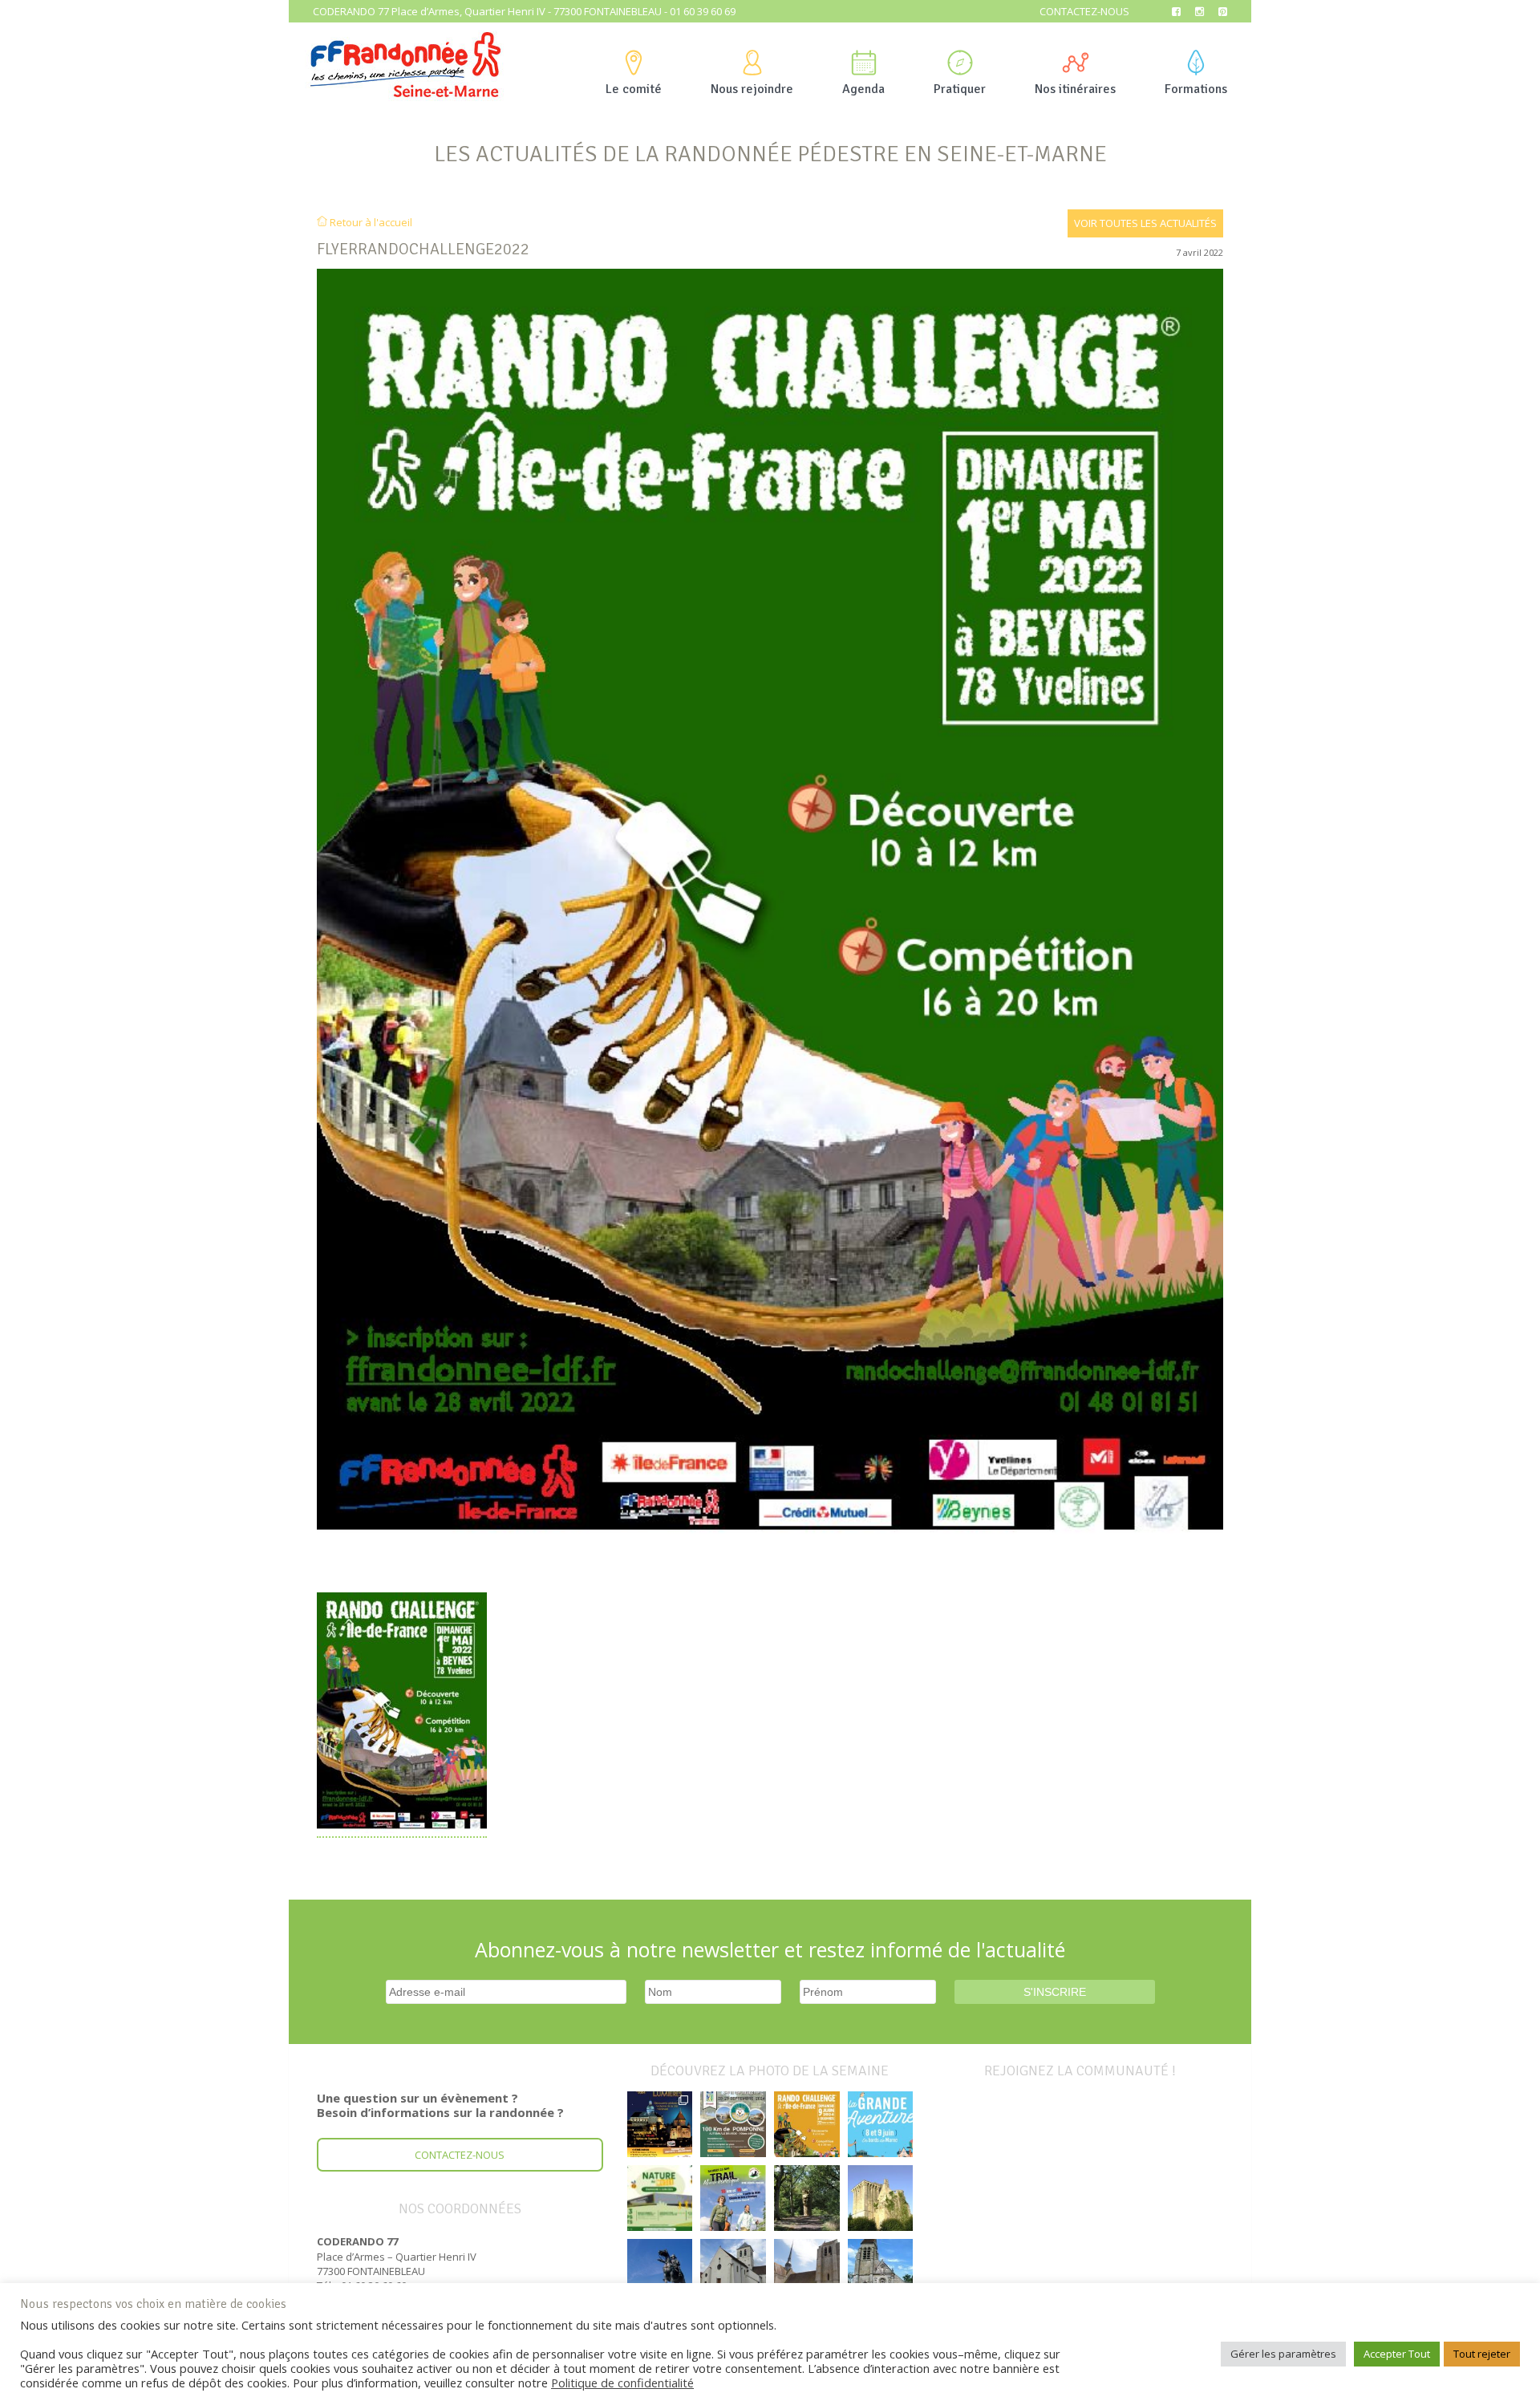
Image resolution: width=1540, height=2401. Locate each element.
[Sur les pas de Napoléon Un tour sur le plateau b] (660, 2272)
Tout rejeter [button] (1482, 2354)
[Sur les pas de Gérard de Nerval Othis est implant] (881, 2272)
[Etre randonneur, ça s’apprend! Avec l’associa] (807, 2198)
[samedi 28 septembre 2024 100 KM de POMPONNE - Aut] (733, 2124)
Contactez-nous (1084, 11)
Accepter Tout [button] (1397, 2354)
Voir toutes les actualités (1145, 223)
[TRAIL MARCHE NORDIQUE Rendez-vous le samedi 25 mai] (733, 2198)
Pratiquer (960, 89)
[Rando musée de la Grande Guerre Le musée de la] (660, 2198)
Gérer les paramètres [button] (1283, 2354)
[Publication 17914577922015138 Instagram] (660, 2124)
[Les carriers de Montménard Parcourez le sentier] (733, 2272)
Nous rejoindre (752, 89)
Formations (1196, 89)
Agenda (863, 89)
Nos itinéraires (1075, 89)
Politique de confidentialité (622, 2383)
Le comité (634, 89)
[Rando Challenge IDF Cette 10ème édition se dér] (807, 2124)
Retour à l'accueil (370, 222)
